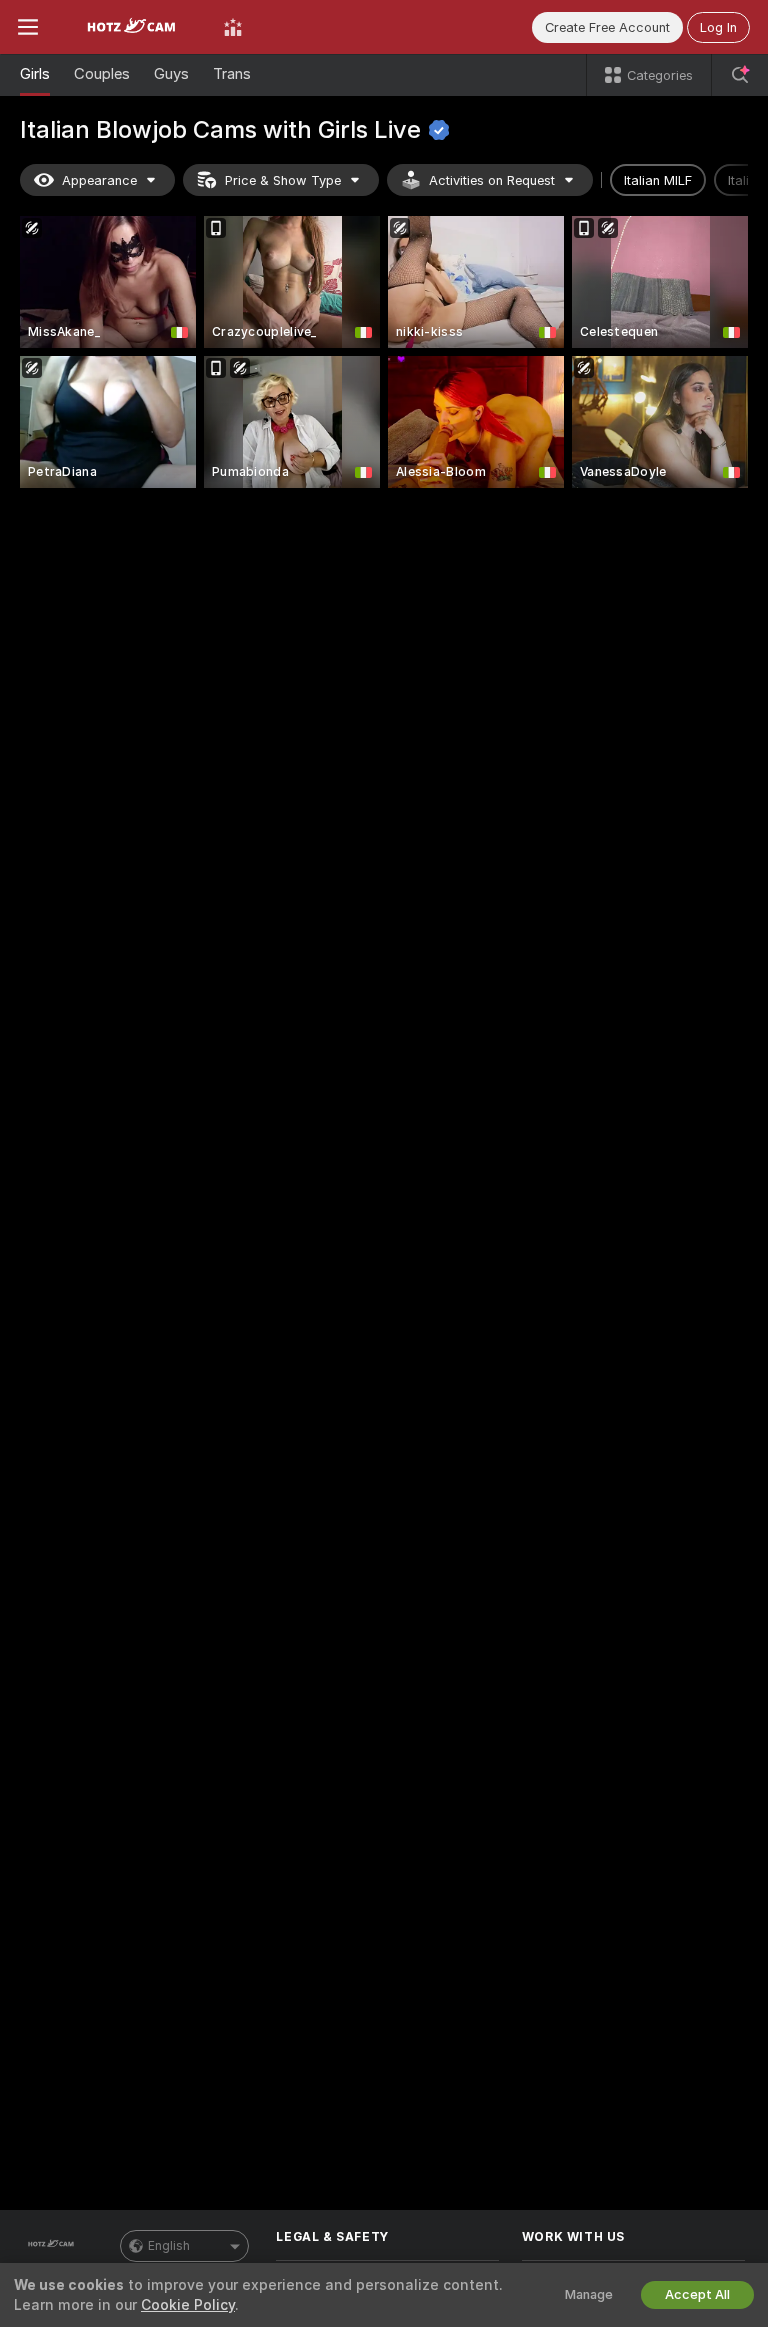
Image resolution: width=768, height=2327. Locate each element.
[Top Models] (233, 27)
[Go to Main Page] (131, 27)
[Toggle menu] (28, 27)
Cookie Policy (188, 2305)
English (169, 2246)
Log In (718, 27)
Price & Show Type (283, 180)
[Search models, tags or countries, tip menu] (740, 75)
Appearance (99, 180)
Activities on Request (492, 180)
